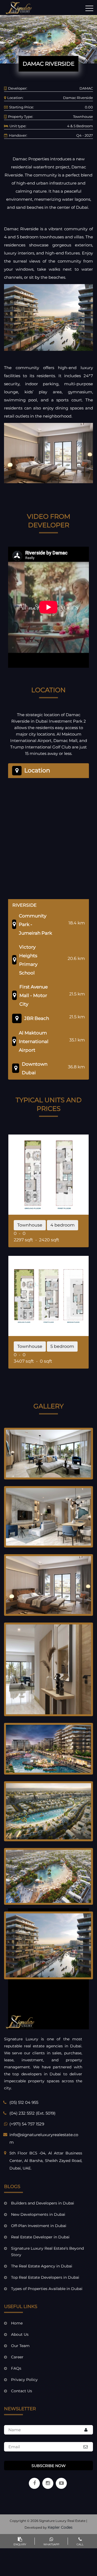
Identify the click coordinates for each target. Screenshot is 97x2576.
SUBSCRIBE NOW (49, 2466)
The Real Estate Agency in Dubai (42, 2266)
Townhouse (30, 1225)
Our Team (20, 2346)
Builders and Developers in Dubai (43, 2203)
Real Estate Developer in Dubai (40, 2237)
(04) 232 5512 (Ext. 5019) (32, 2113)
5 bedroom (62, 1346)
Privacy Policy (24, 2380)
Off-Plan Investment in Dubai (39, 2226)
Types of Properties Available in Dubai (47, 2289)
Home (17, 2323)
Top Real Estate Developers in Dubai (45, 2277)
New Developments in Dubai (38, 2214)
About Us (20, 2334)
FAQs (16, 2368)
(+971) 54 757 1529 (27, 2124)
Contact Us (22, 2391)
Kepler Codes (60, 2527)
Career (17, 2357)
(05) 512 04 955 (24, 2102)
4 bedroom (63, 1225)
